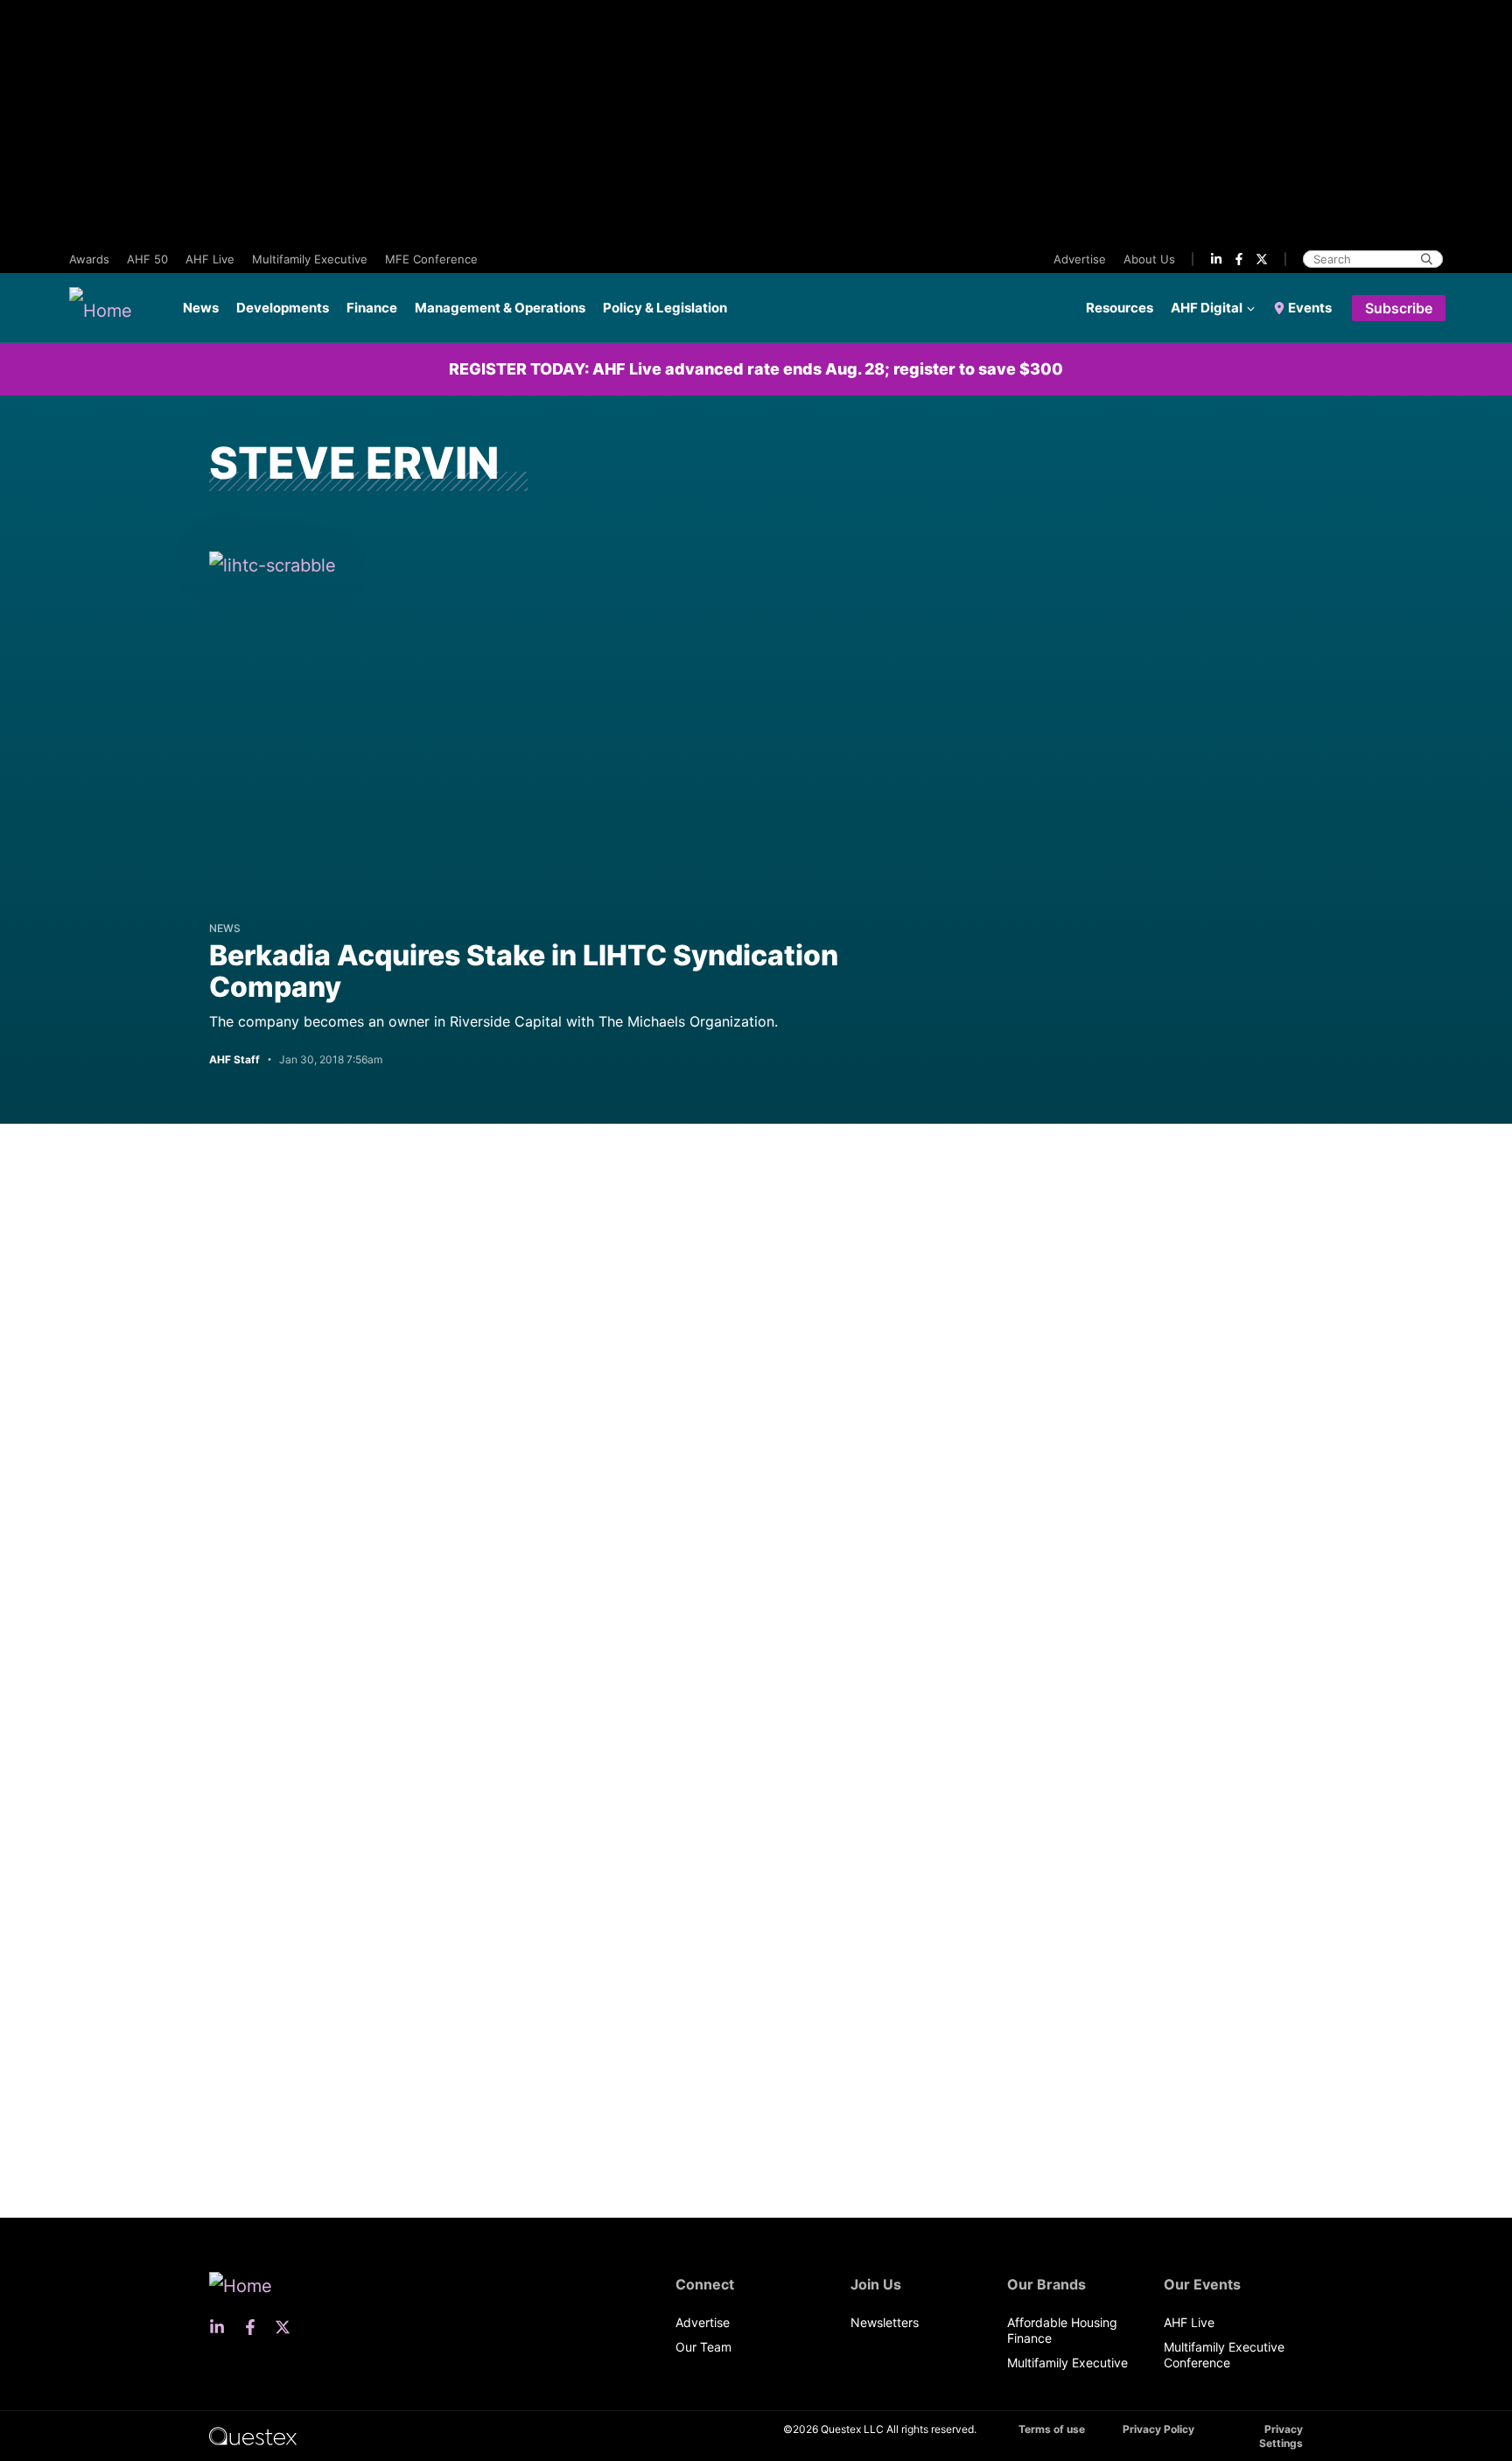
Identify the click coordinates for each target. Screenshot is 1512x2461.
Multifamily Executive (310, 259)
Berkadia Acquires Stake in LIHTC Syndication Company (524, 971)
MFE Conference (431, 259)
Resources (1120, 308)
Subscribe (1399, 308)
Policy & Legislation (665, 308)
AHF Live (210, 259)
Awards (89, 259)
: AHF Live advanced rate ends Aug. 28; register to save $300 (756, 369)
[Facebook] (1239, 259)
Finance (372, 308)
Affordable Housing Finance (1062, 2330)
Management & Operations (500, 308)
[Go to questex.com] (253, 2435)
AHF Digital (1207, 308)
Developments (283, 308)
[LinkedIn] (1216, 259)
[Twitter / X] (1262, 259)
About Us (1149, 259)
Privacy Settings (1281, 2436)
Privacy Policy (1158, 2429)
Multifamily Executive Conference (1224, 2355)
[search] (1427, 259)
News (201, 308)
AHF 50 (147, 259)
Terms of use (1052, 2429)
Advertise (1080, 259)
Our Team (703, 2347)
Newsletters (885, 2322)
